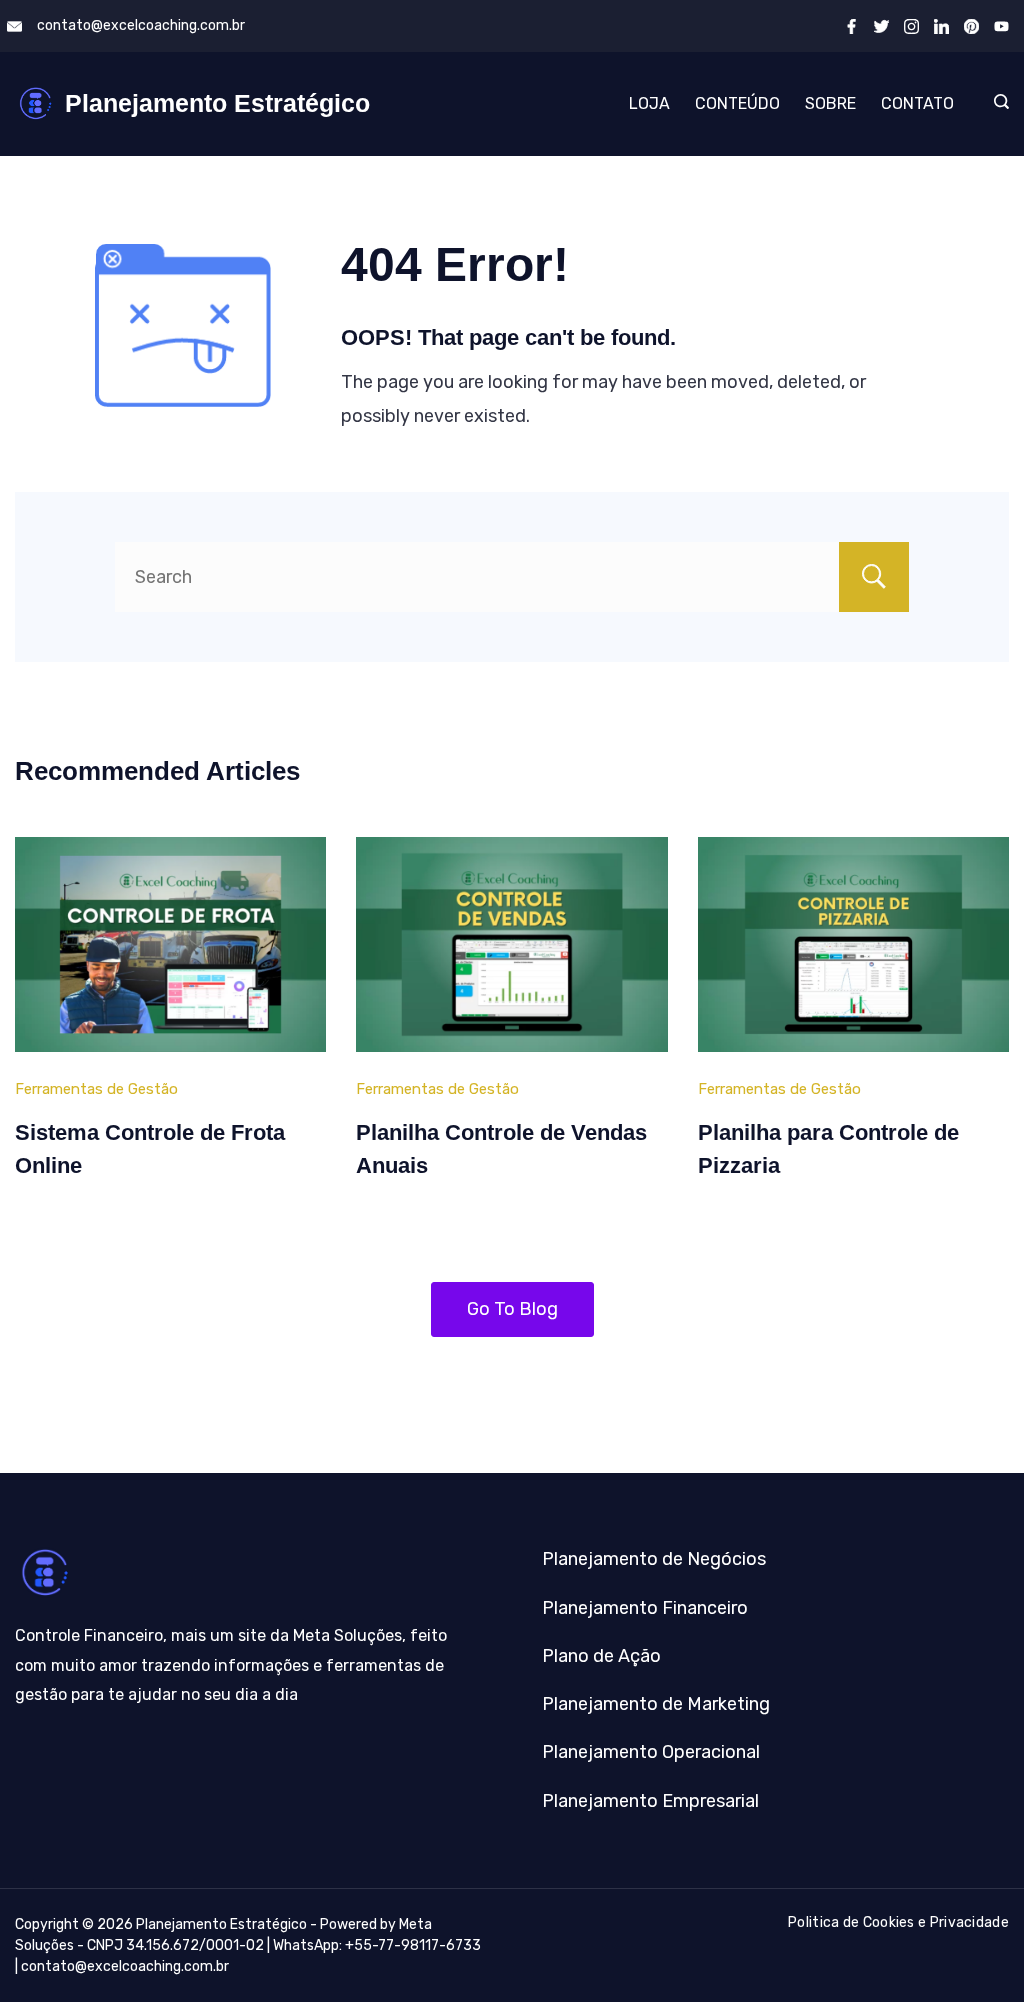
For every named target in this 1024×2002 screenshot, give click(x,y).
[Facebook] (851, 26)
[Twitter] (881, 26)
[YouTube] (1001, 26)
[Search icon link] (996, 104)
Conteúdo (737, 103)
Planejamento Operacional (651, 1752)
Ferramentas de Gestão (96, 1089)
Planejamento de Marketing (656, 1704)
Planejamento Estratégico (217, 103)
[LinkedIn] (941, 26)
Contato (917, 103)
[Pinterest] (971, 26)
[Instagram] (911, 26)
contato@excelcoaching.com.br (141, 25)
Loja (649, 103)
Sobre (830, 103)
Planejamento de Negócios (654, 1559)
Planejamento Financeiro (645, 1608)
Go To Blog (512, 1309)
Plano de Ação (601, 1656)
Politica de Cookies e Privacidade (898, 1922)
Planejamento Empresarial (650, 1801)
